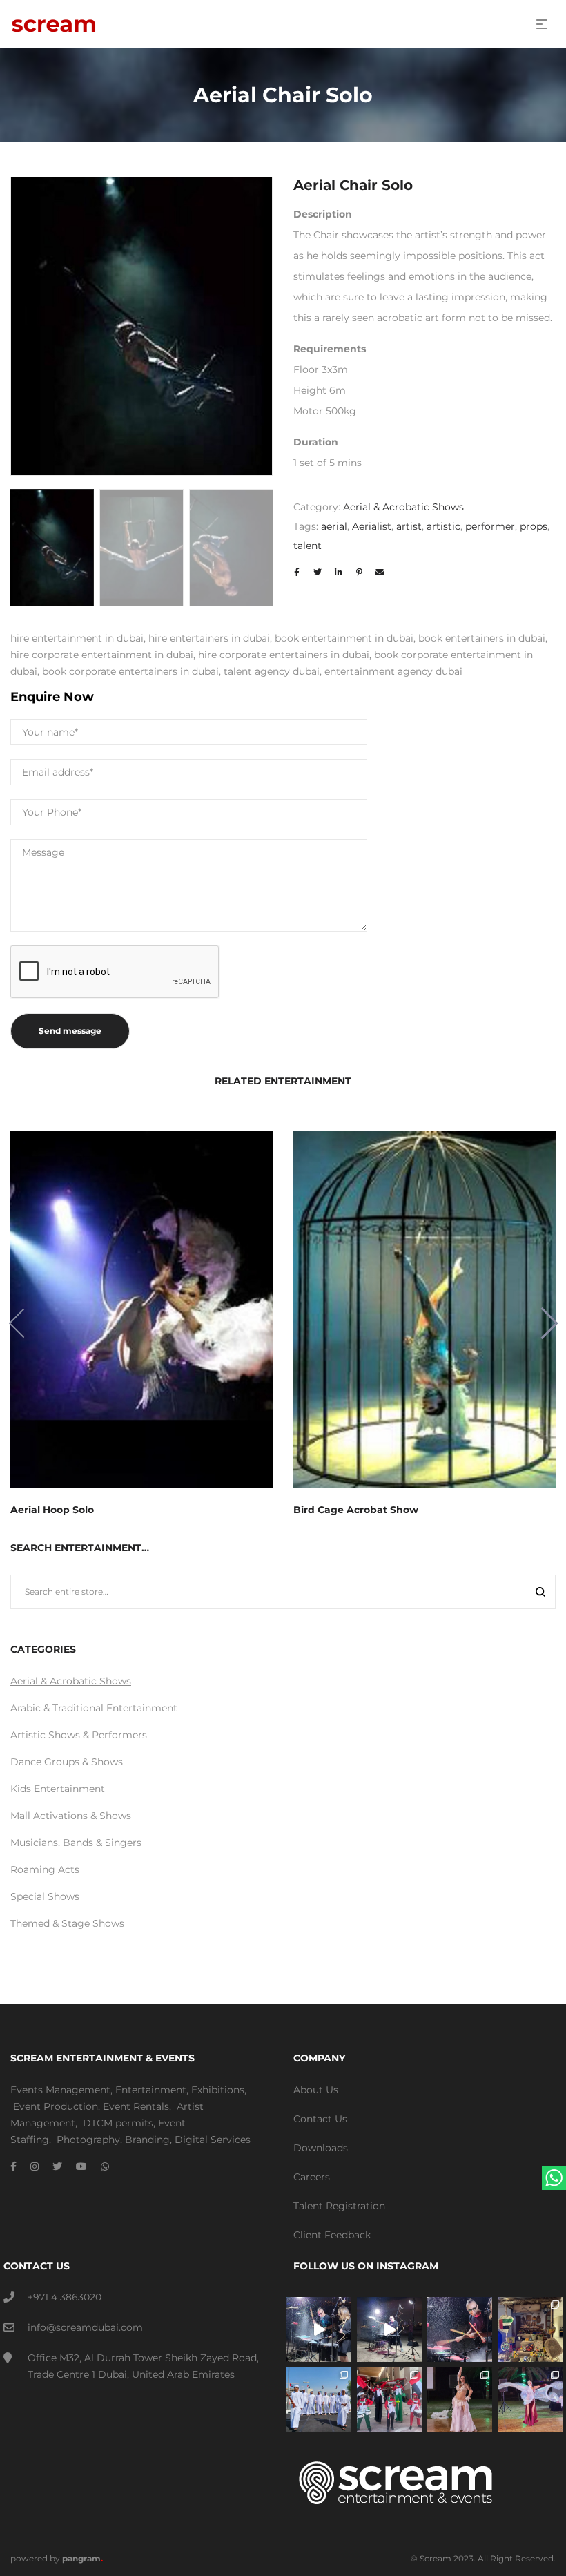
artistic (443, 526)
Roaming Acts (45, 1869)
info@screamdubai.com (85, 2327)
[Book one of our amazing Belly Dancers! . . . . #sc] (530, 2400)
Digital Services (213, 2140)
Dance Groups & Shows (67, 1762)
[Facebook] (13, 2166)
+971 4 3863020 (65, 2297)
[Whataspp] (105, 2166)
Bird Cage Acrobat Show (356, 1510)
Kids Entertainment (58, 1789)
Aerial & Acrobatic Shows (403, 507)
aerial (334, 526)
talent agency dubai (272, 671)
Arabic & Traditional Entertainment (94, 1708)
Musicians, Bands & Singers (76, 1843)
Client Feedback (332, 2235)
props (534, 526)
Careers (312, 2177)
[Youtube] (81, 2166)
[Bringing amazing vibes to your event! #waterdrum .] (319, 2329)
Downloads (321, 2148)
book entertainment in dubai (344, 638)
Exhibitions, (219, 2090)
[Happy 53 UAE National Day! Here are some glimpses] (530, 2329)
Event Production (56, 2106)
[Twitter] (57, 2166)
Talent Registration (339, 2206)
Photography (88, 2140)
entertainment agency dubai (393, 671)
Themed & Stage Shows (67, 1923)
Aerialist (372, 526)
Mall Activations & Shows (71, 1816)
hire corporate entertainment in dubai (102, 655)
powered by (57, 2558)
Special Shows (45, 1896)
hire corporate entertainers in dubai (284, 655)
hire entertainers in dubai (209, 638)
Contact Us (320, 2119)
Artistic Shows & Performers (79, 1735)
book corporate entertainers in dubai (130, 671)
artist (409, 526)
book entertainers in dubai (482, 638)
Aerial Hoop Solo (52, 1510)
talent (308, 546)
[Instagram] (35, 2166)
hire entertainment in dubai (77, 638)
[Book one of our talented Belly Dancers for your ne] (460, 2400)
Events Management (60, 2090)
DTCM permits (118, 2123)
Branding (147, 2140)
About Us (316, 2090)
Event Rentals (136, 2106)
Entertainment (151, 2090)
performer (490, 526)
